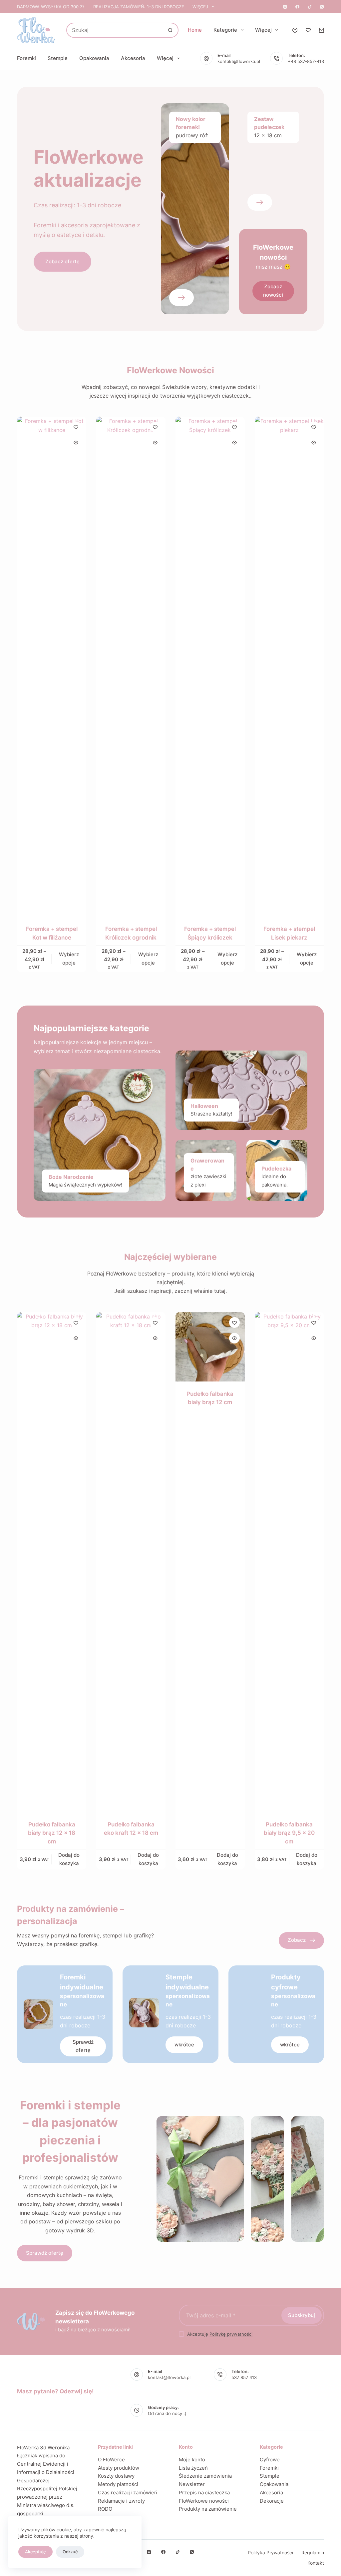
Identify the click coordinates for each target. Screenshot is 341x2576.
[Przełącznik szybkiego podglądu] (76, 443)
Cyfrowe (270, 2460)
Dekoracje (272, 2501)
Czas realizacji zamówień (128, 2493)
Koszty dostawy (116, 2476)
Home (195, 30)
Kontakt (316, 2563)
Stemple (58, 58)
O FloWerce (111, 2460)
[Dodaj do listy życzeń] (76, 427)
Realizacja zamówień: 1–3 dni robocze (139, 7)
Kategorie (225, 30)
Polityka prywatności (270, 2553)
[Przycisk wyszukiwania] (170, 30)
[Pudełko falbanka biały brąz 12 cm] (210, 1347)
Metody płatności (118, 2484)
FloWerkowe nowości (204, 2501)
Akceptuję (35, 2552)
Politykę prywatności (231, 2334)
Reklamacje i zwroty (121, 2501)
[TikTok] (310, 7)
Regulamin (313, 2553)
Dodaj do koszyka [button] (69, 1859)
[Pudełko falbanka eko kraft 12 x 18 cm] (131, 1562)
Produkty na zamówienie (208, 2509)
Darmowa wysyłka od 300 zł (51, 7)
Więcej (200, 7)
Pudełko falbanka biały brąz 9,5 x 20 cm (289, 1833)
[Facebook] (297, 7)
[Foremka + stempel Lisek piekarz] (289, 667)
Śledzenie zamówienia (205, 2476)
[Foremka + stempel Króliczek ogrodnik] (131, 667)
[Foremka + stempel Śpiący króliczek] (210, 667)
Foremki (26, 58)
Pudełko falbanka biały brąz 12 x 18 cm (52, 1833)
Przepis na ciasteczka (204, 2493)
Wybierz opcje (69, 959)
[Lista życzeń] (308, 30)
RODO (105, 2509)
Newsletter (192, 2484)
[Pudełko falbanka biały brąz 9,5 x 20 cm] (289, 1562)
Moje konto (192, 2460)
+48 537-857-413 (306, 61)
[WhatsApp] (322, 7)
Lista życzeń (193, 2468)
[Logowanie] (295, 30)
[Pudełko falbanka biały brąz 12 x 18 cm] (52, 1562)
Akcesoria (133, 58)
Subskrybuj (302, 2315)
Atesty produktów (119, 2468)
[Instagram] (285, 7)
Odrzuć (70, 2552)
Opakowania (94, 58)
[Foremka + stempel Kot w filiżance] (52, 667)
